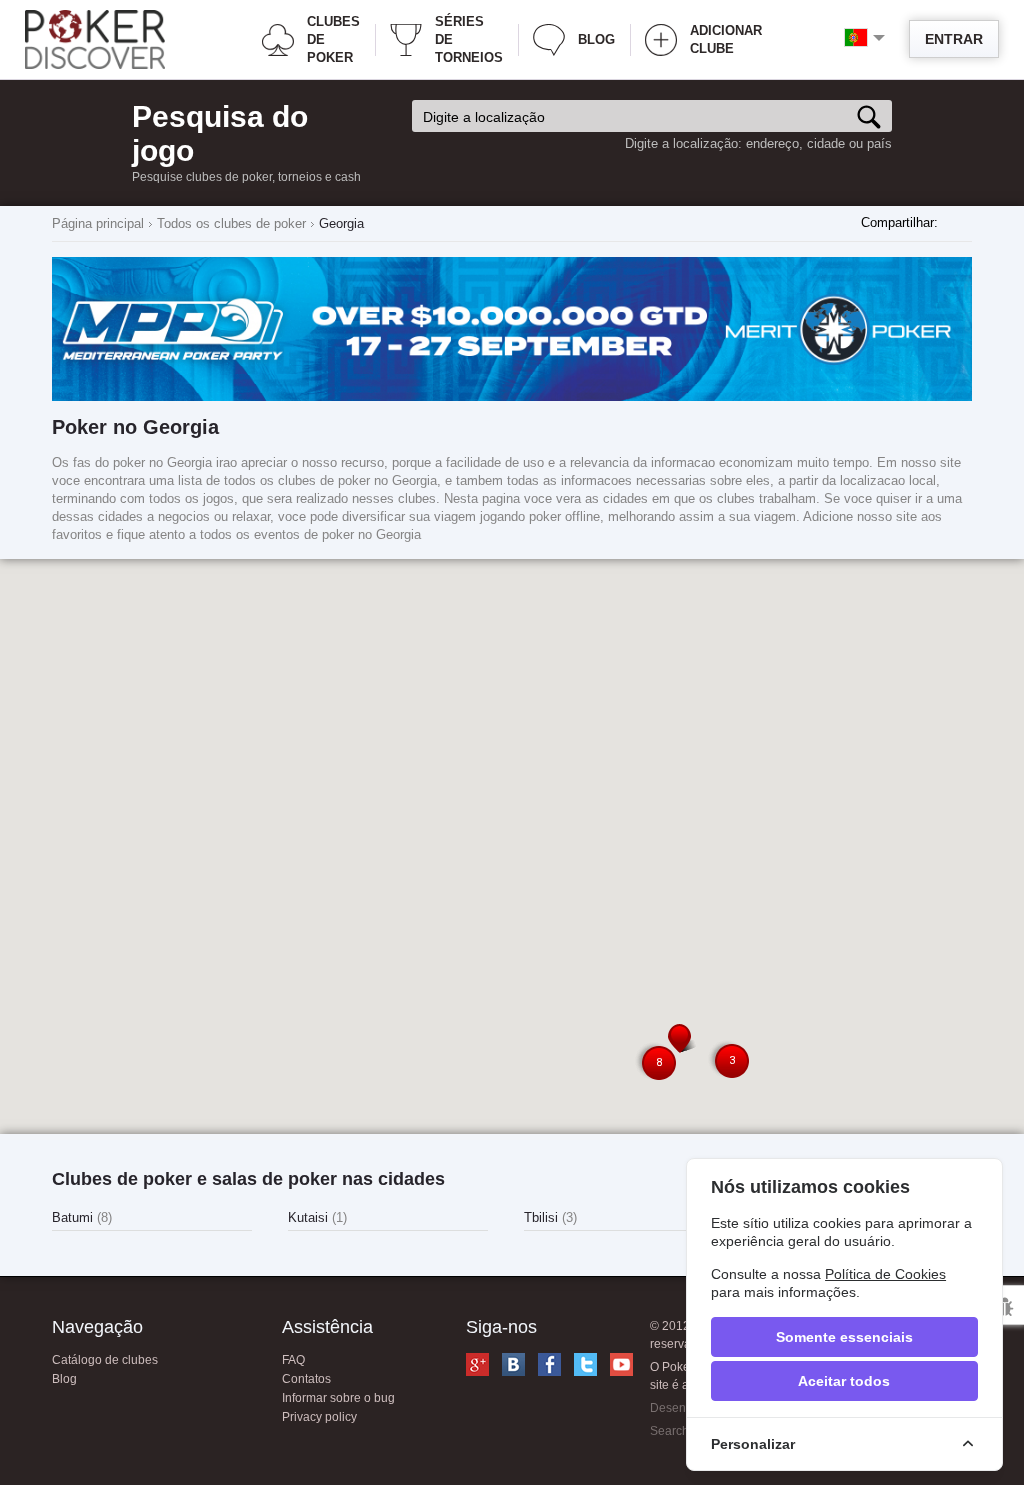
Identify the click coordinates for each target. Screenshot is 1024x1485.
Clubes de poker (333, 39)
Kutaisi (317, 1217)
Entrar (954, 39)
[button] (682, 1038)
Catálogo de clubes (105, 1360)
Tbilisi (550, 1217)
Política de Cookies (885, 1274)
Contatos (306, 1379)
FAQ (293, 1360)
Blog (596, 39)
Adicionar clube (726, 39)
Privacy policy (319, 1417)
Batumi (82, 1217)
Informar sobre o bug (338, 1398)
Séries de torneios (469, 39)
